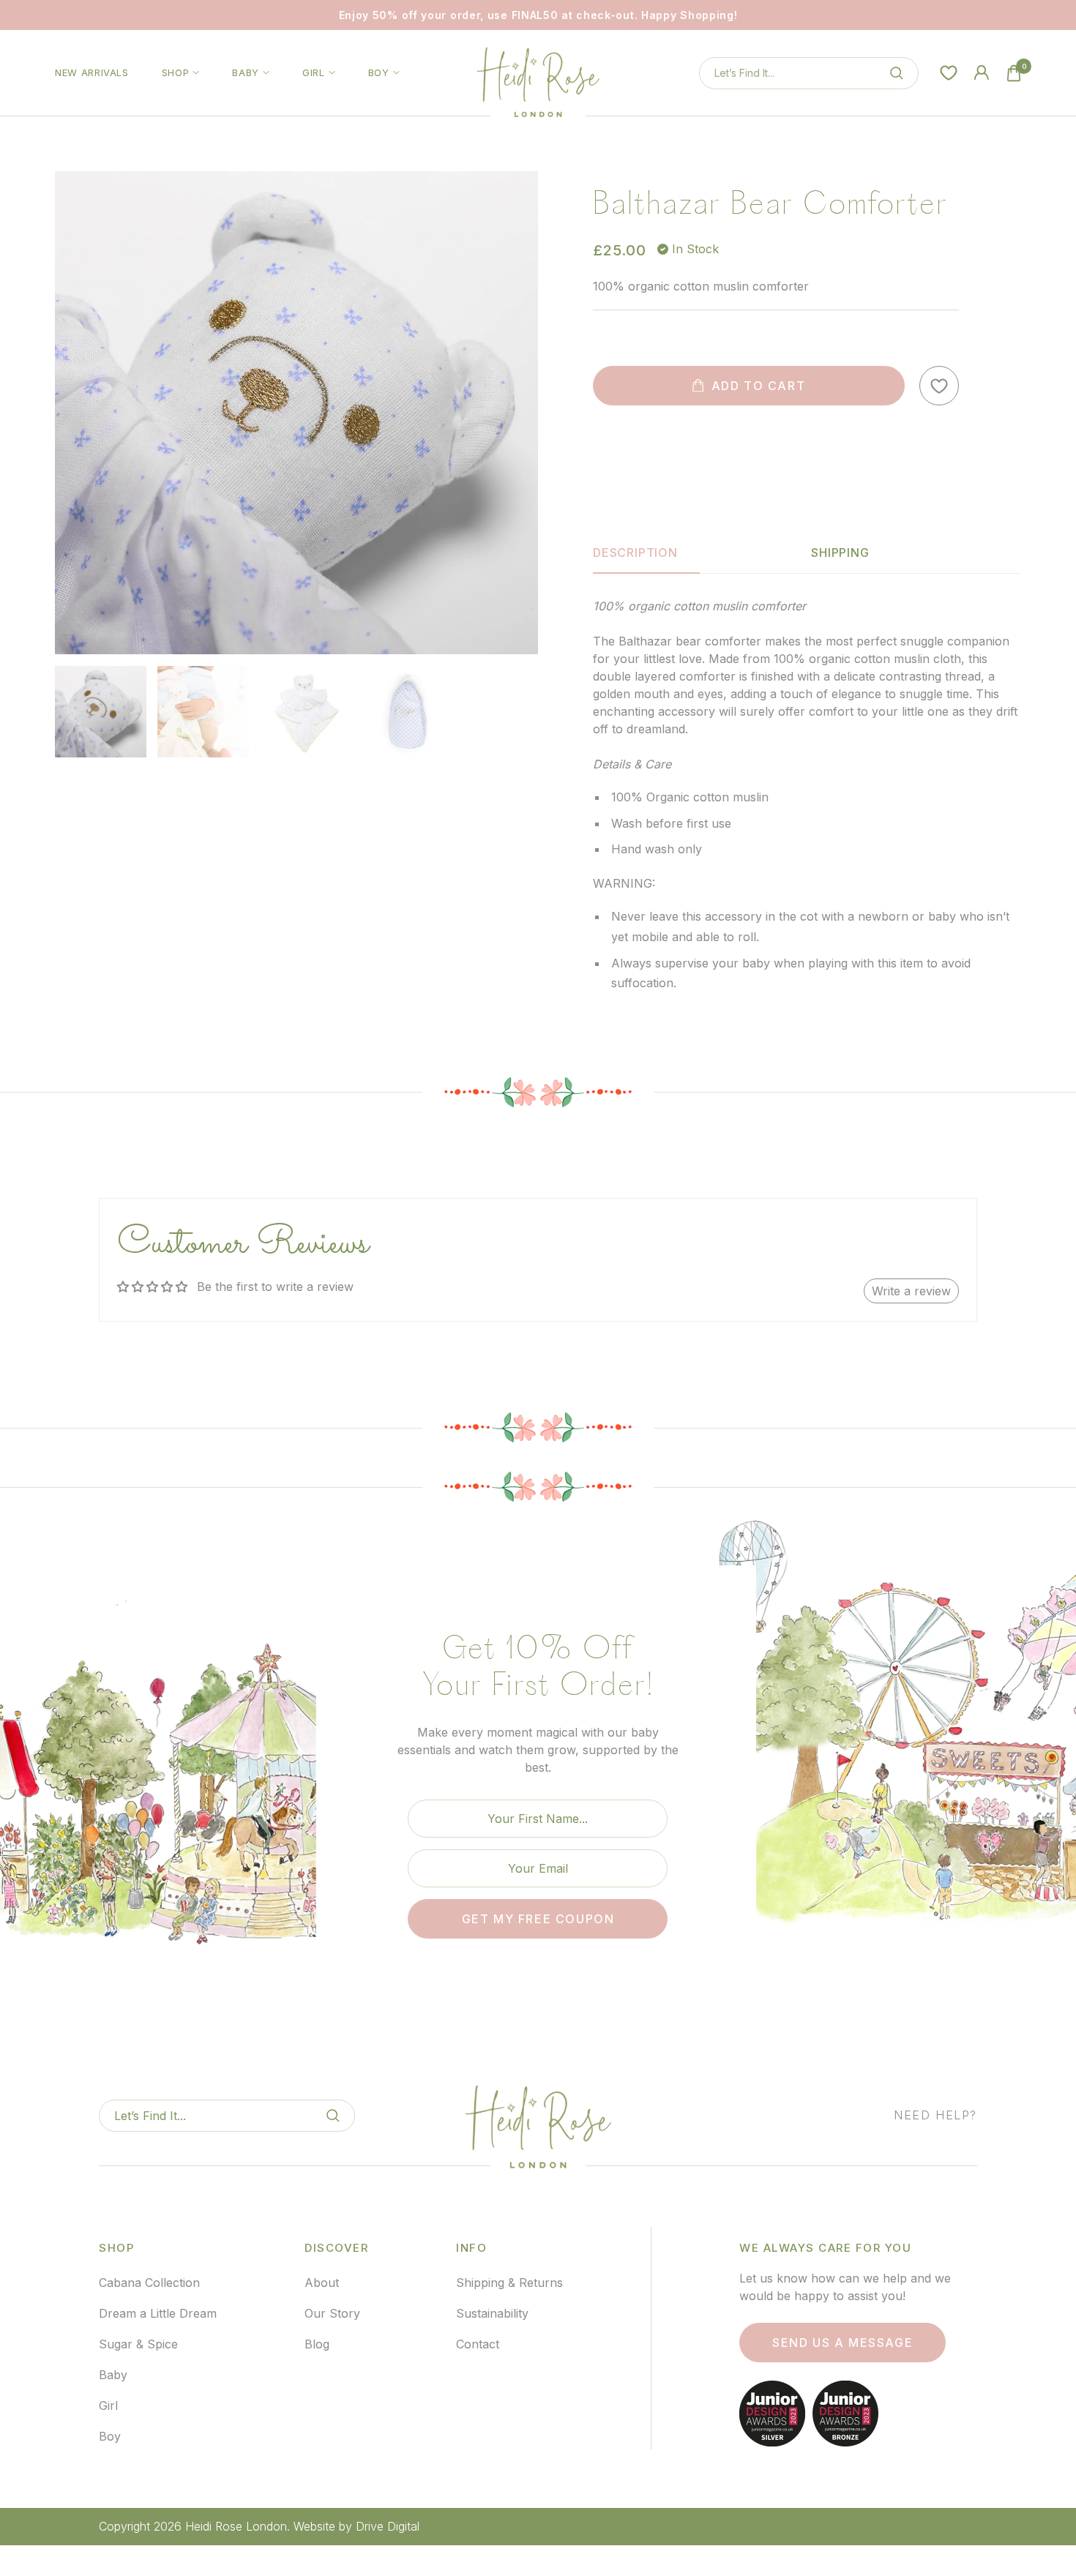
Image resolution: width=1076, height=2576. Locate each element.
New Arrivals (92, 72)
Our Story (332, 2313)
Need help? (935, 2115)
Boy (379, 72)
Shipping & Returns (509, 2283)
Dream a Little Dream (158, 2313)
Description (635, 553)
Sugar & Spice (138, 2344)
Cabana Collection (149, 2283)
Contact (478, 2344)
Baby (246, 72)
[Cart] (1014, 73)
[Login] (982, 73)
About (322, 2283)
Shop (176, 72)
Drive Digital (388, 2526)
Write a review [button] (911, 1291)
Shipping (840, 553)
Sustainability (492, 2313)
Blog (317, 2344)
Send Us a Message (843, 2343)
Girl (314, 72)
